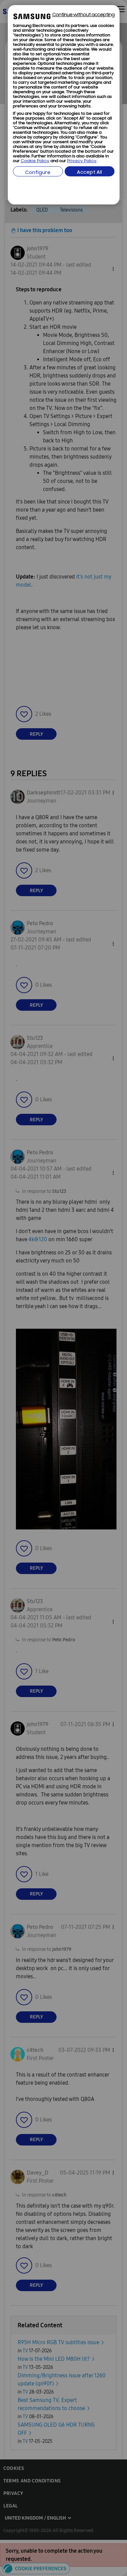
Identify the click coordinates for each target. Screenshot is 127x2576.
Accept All (89, 173)
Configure (38, 173)
